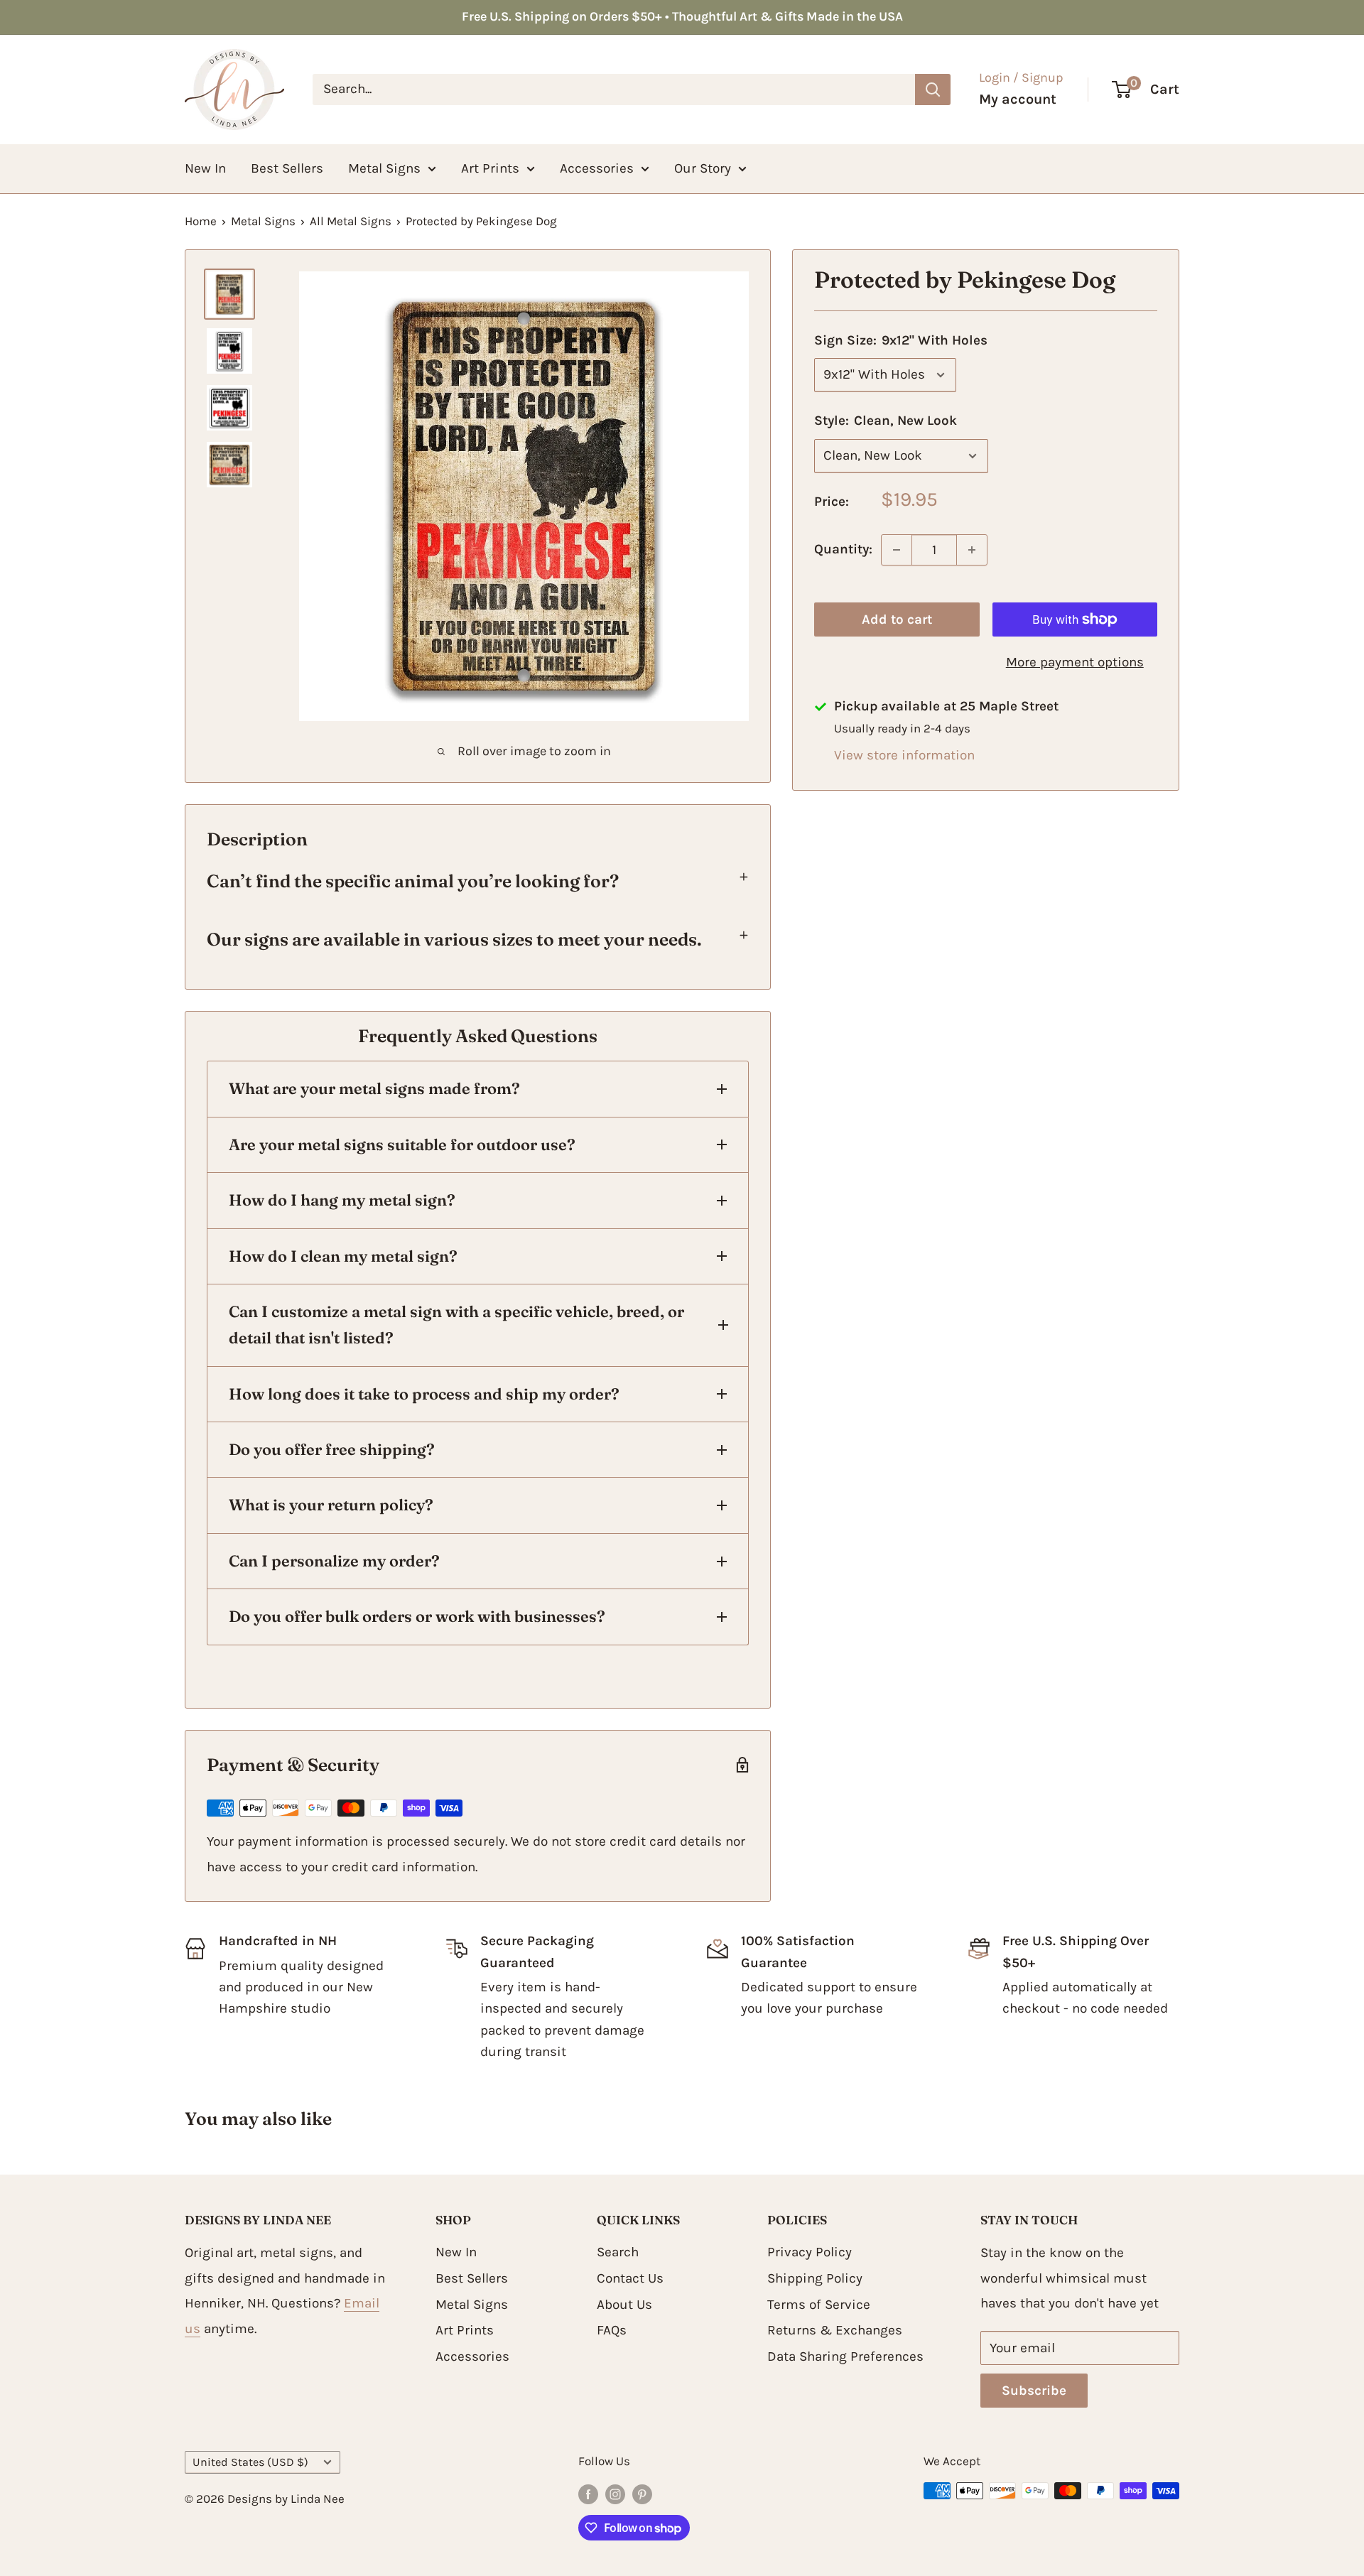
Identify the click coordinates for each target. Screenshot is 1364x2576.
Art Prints (490, 168)
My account (1018, 99)
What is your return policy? (331, 1505)
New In (205, 168)
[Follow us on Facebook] (588, 2494)
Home (201, 221)
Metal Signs (384, 168)
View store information (904, 755)
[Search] (933, 90)
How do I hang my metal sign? (342, 1200)
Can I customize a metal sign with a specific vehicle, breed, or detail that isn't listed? (456, 1325)
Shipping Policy (815, 2278)
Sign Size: (901, 340)
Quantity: (843, 549)
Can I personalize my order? (334, 1561)
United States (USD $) (250, 2462)
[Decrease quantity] (897, 550)
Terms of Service (819, 2305)
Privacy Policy (810, 2252)
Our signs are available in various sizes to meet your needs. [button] (454, 939)
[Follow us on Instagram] (615, 2494)
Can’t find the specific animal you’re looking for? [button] (415, 881)
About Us (624, 2305)
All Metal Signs (351, 221)
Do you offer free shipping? (332, 1449)
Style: (886, 421)
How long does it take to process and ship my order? (424, 1394)
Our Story (703, 168)
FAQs (612, 2330)
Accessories (597, 168)
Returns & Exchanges (835, 2330)
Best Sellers (287, 168)
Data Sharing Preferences (845, 2356)
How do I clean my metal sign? (343, 1256)
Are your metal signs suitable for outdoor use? (402, 1144)
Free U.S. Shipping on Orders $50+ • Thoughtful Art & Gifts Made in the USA (682, 16)
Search (618, 2252)
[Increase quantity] (972, 550)
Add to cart (897, 619)
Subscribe (1034, 2391)
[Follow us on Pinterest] (642, 2494)
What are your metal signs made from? (374, 1088)
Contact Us (630, 2278)
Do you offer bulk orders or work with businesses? (417, 1616)
